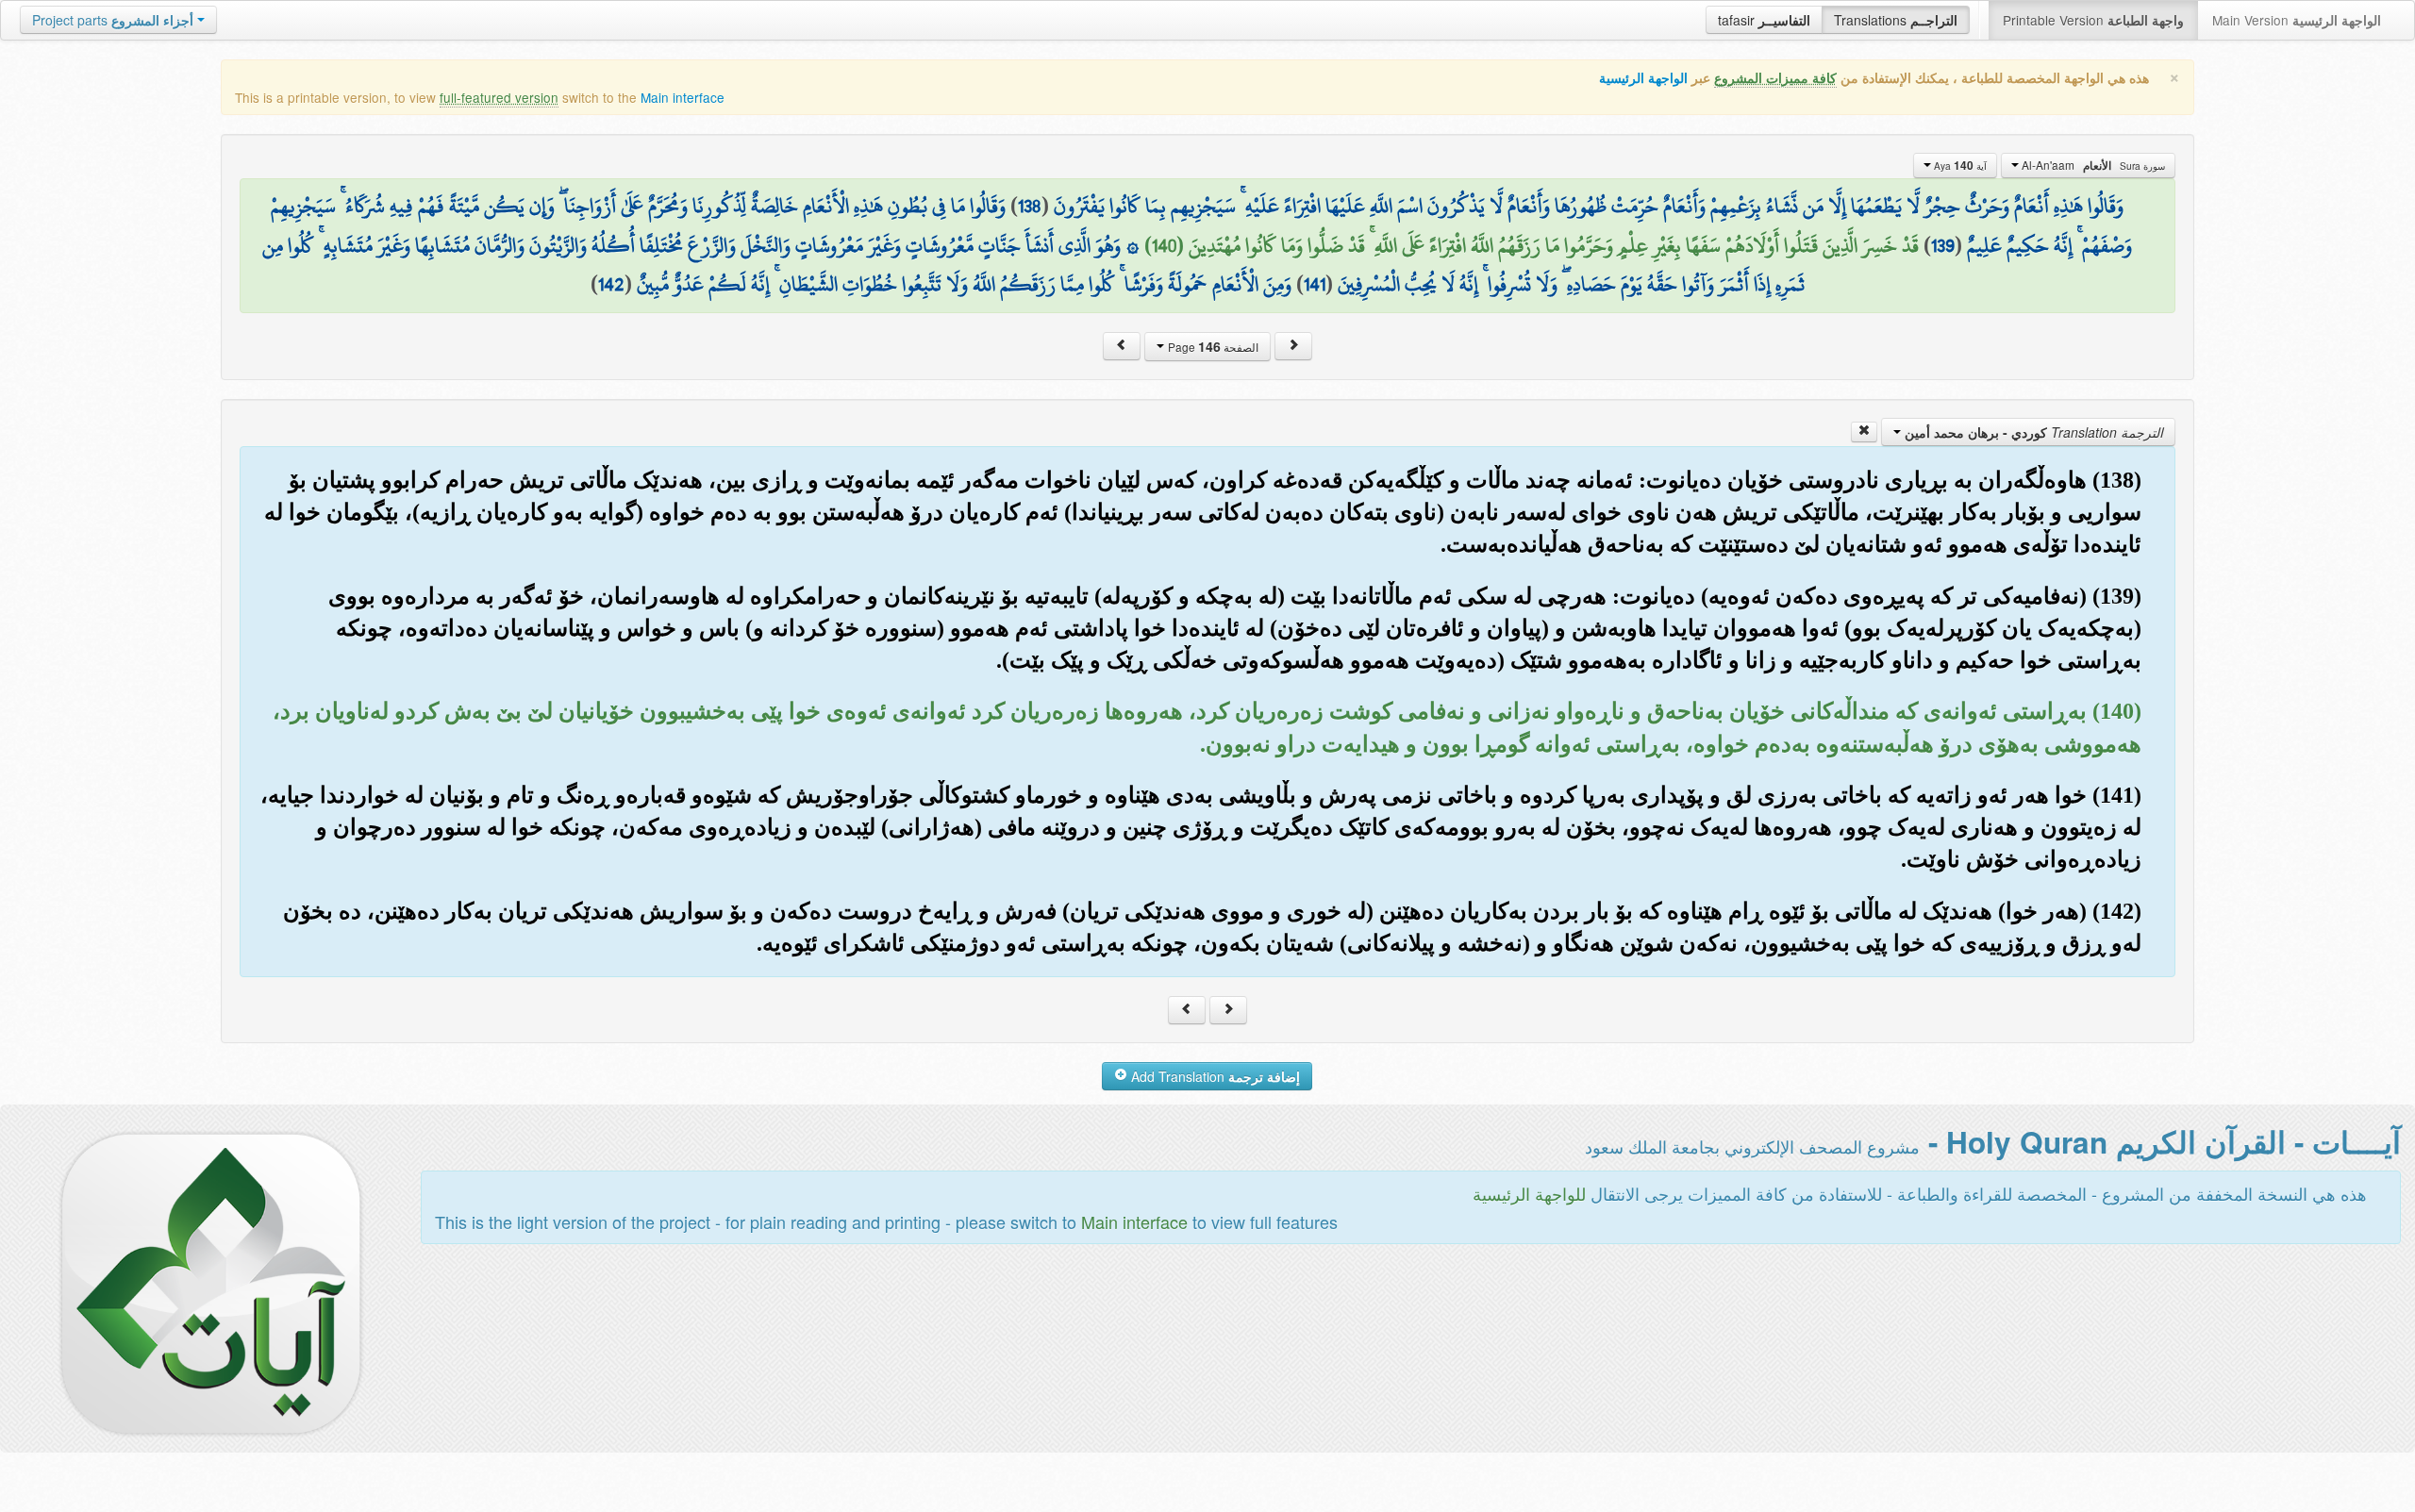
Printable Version (2093, 20)
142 (611, 284)
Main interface (683, 97)
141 (1315, 284)
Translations (1896, 20)
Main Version (2297, 20)
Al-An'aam (2092, 165)
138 (1030, 206)
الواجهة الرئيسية (1643, 78)
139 (1943, 245)
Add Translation (1214, 1076)
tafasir (1764, 20)
